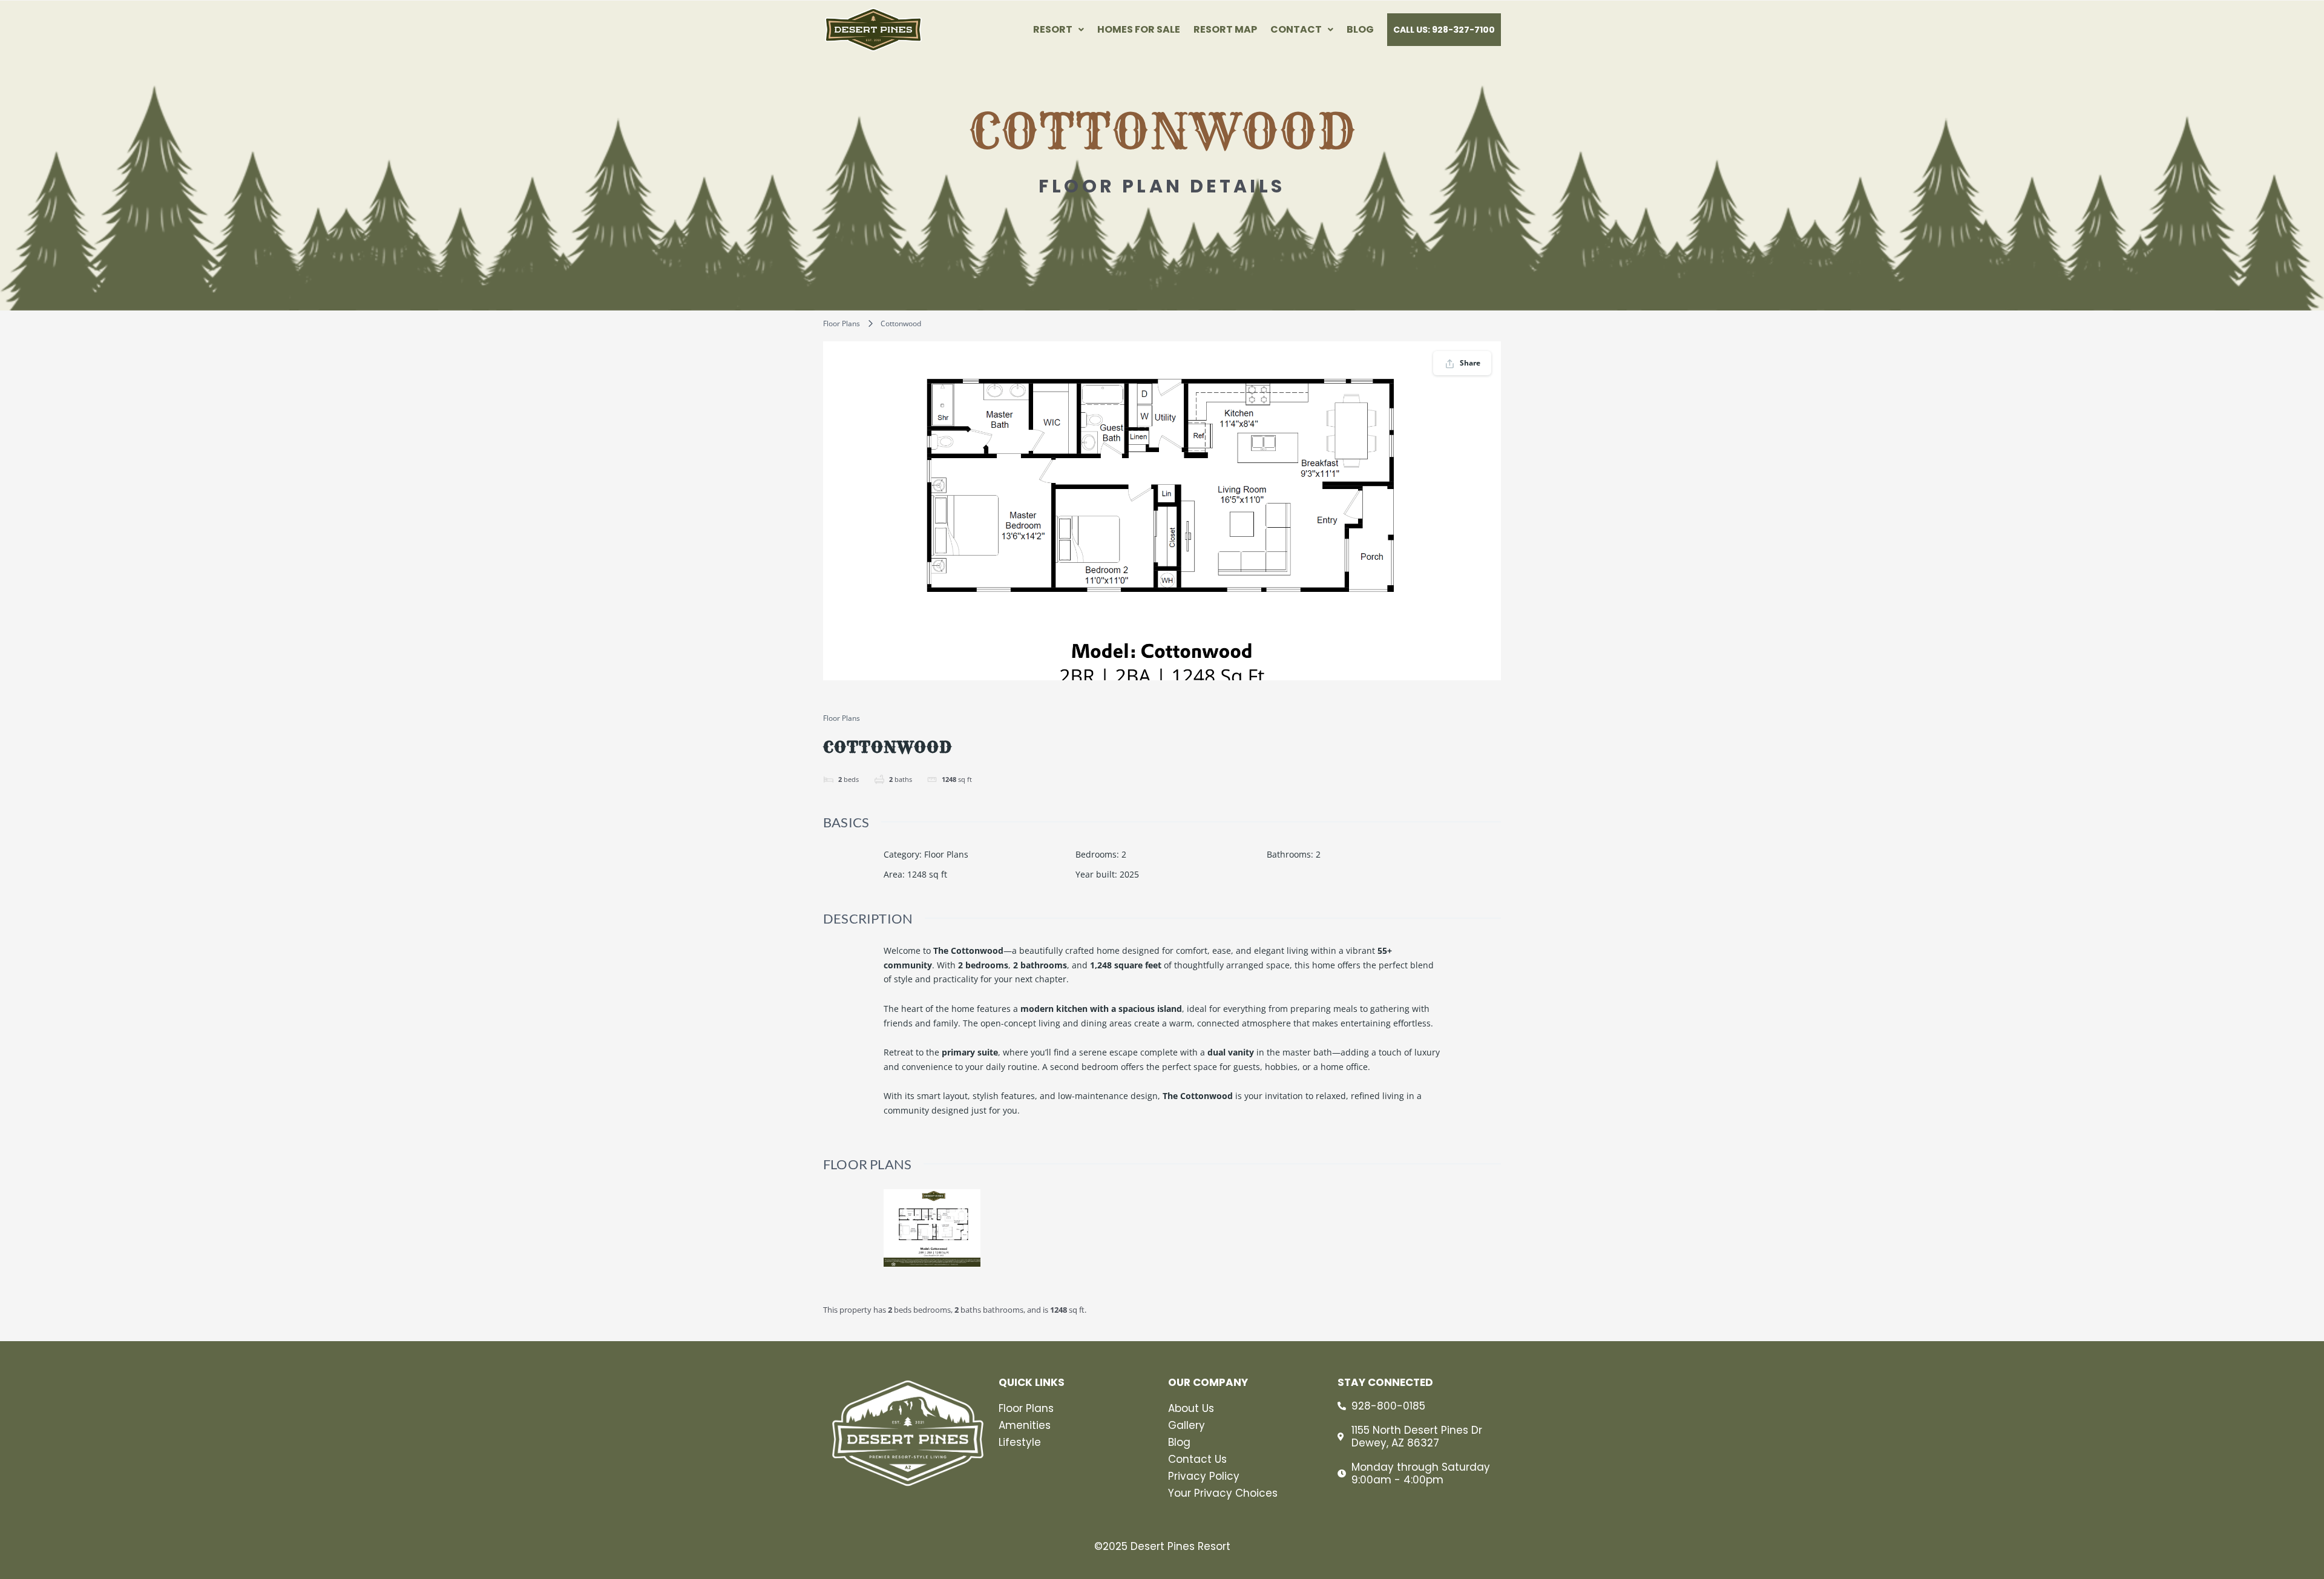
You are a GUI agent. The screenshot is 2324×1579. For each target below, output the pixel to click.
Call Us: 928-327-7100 (1444, 30)
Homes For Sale (1139, 30)
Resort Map (1225, 30)
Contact (1296, 30)
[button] (1059, 30)
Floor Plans (842, 323)
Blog (1360, 30)
